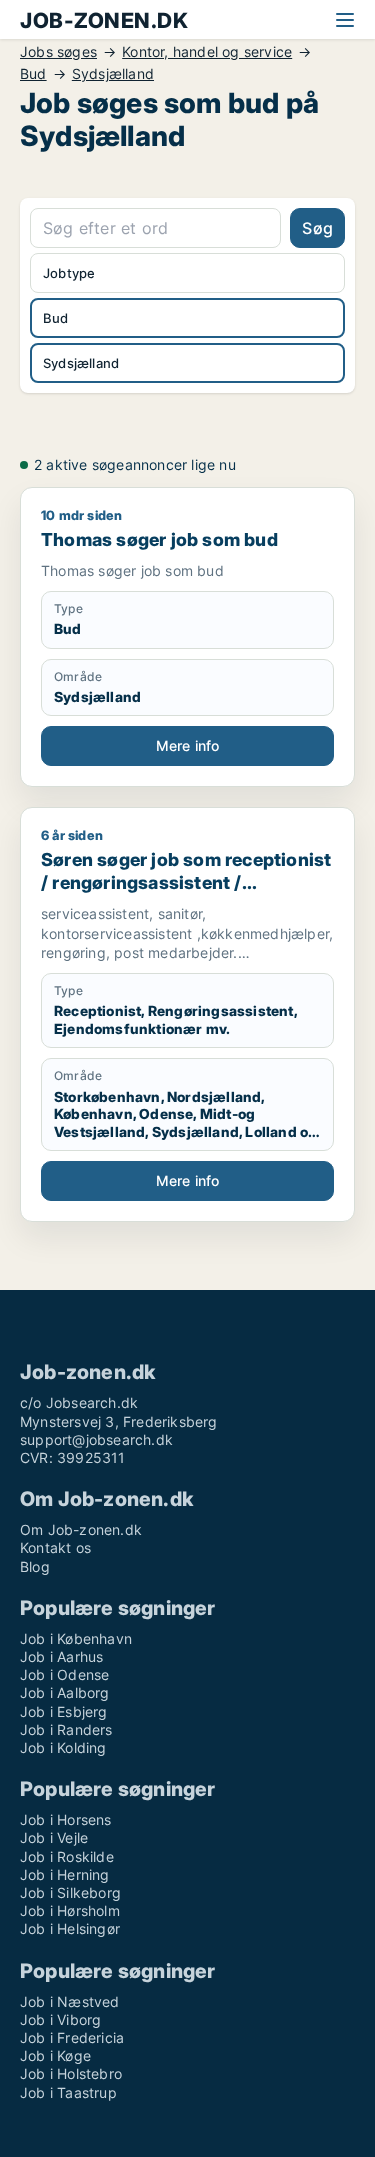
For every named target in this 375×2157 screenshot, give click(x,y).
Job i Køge (55, 2055)
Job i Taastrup (68, 2092)
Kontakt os (55, 1547)
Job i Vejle (54, 1837)
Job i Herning (65, 1874)
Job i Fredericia (72, 2037)
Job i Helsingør (70, 1928)
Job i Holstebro (71, 2073)
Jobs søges (58, 52)
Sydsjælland (113, 74)
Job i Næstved (70, 2001)
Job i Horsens (66, 1819)
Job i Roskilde (67, 1856)
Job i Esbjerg (64, 1711)
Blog (35, 1566)
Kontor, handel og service (207, 52)
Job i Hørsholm (70, 1910)
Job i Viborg (60, 2019)
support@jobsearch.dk (96, 1439)
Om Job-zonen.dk (81, 1529)
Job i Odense (64, 1674)
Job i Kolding (63, 1747)
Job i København (76, 1638)
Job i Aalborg (65, 1692)
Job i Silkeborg (70, 1892)
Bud (33, 74)
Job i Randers (66, 1729)
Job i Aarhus (61, 1656)
